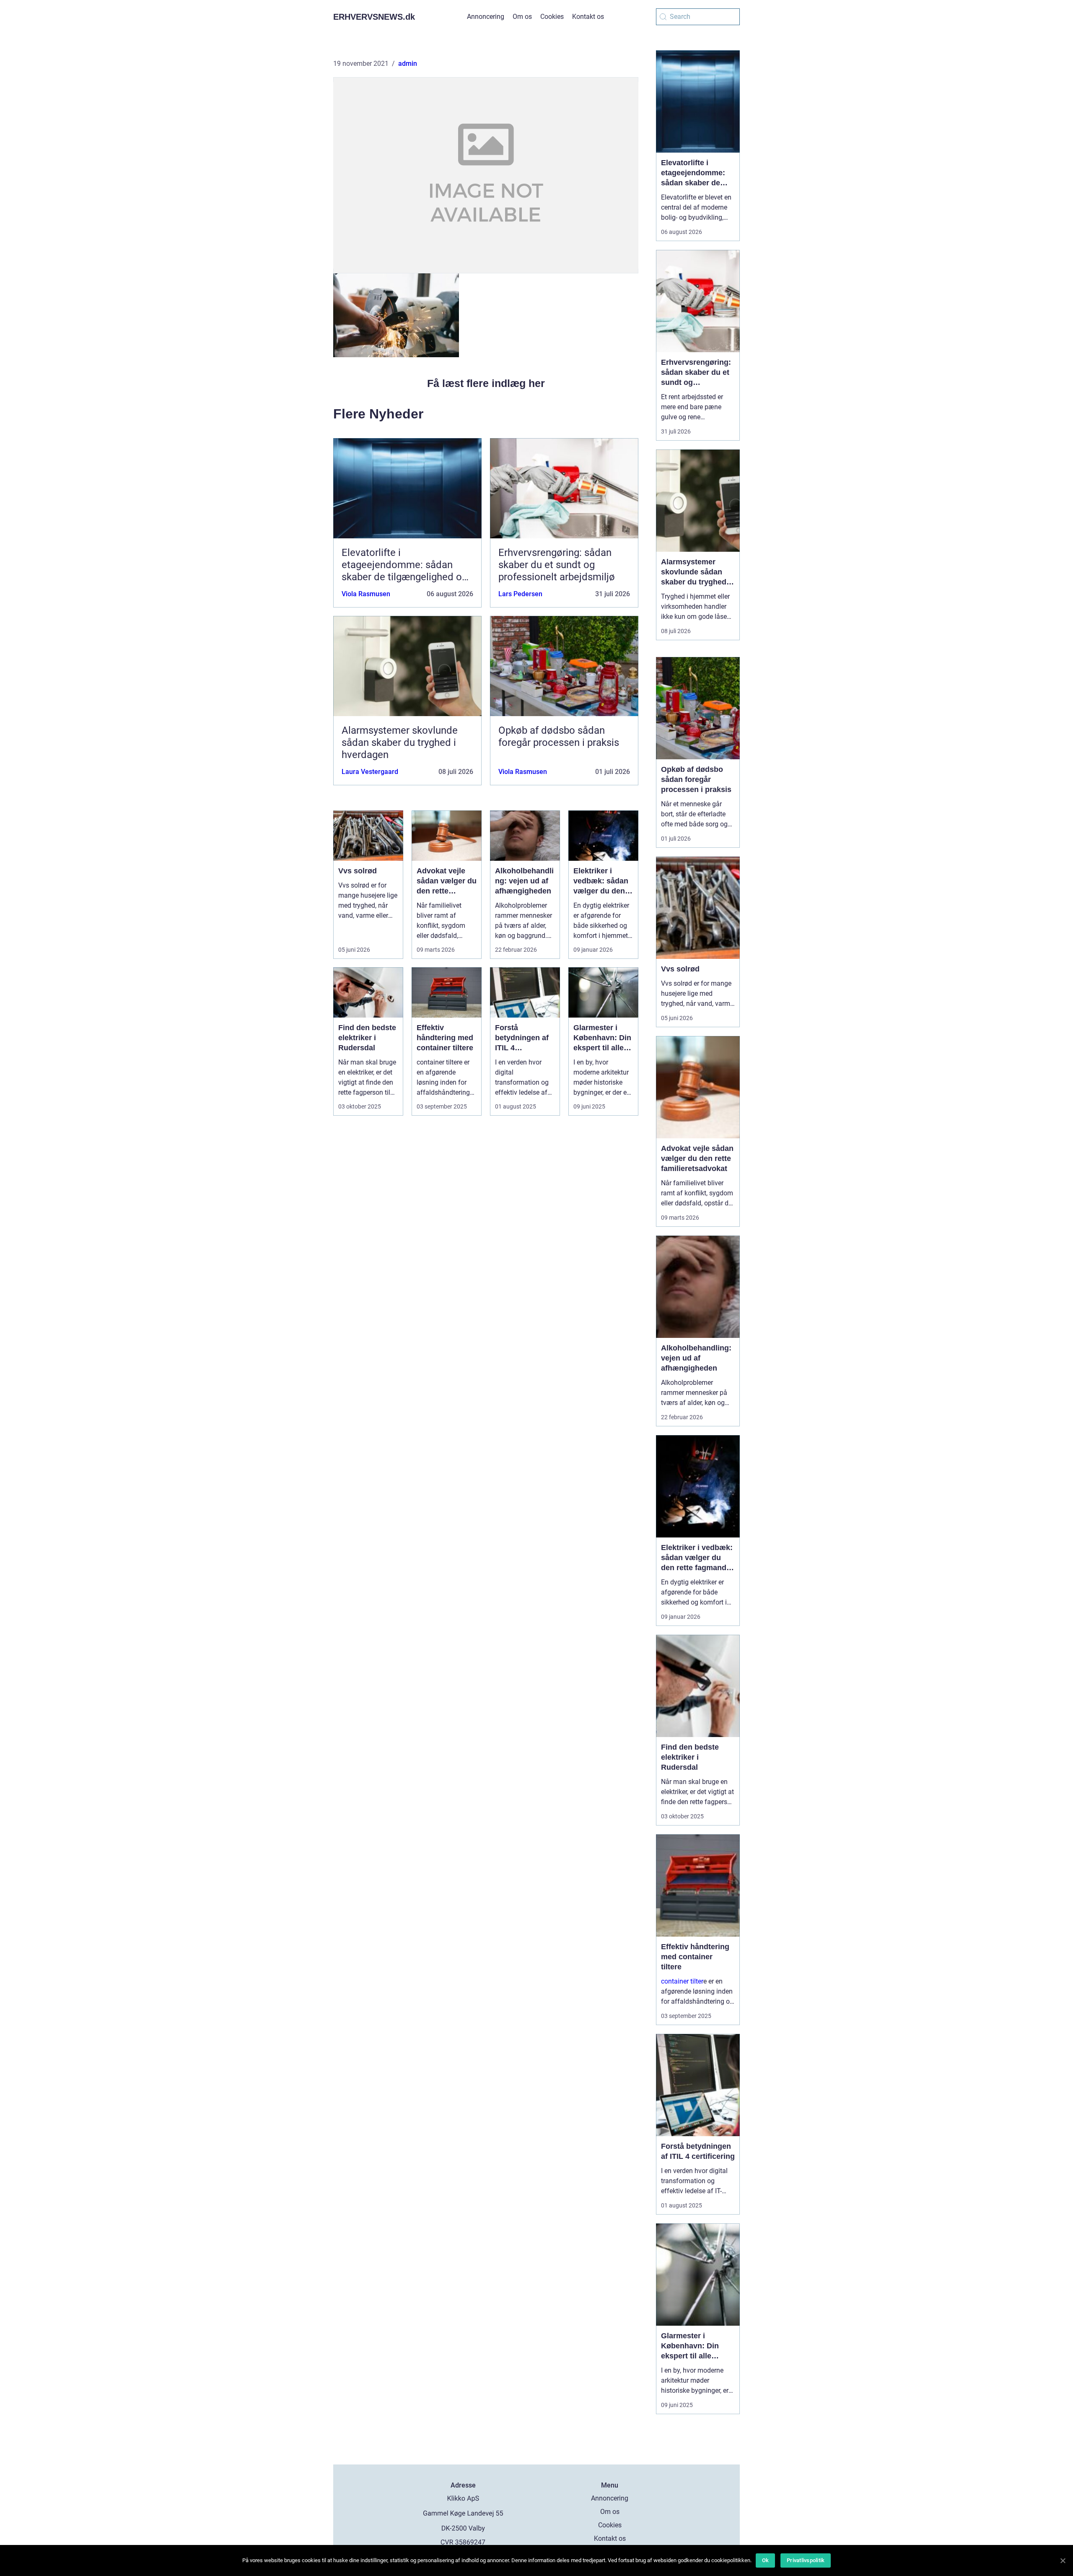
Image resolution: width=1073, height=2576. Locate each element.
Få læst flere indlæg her (486, 383)
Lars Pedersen (520, 594)
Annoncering (486, 17)
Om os (522, 17)
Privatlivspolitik (806, 2560)
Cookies (552, 17)
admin (408, 64)
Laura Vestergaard (370, 772)
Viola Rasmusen (366, 594)
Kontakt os (588, 17)
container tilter (682, 1981)
